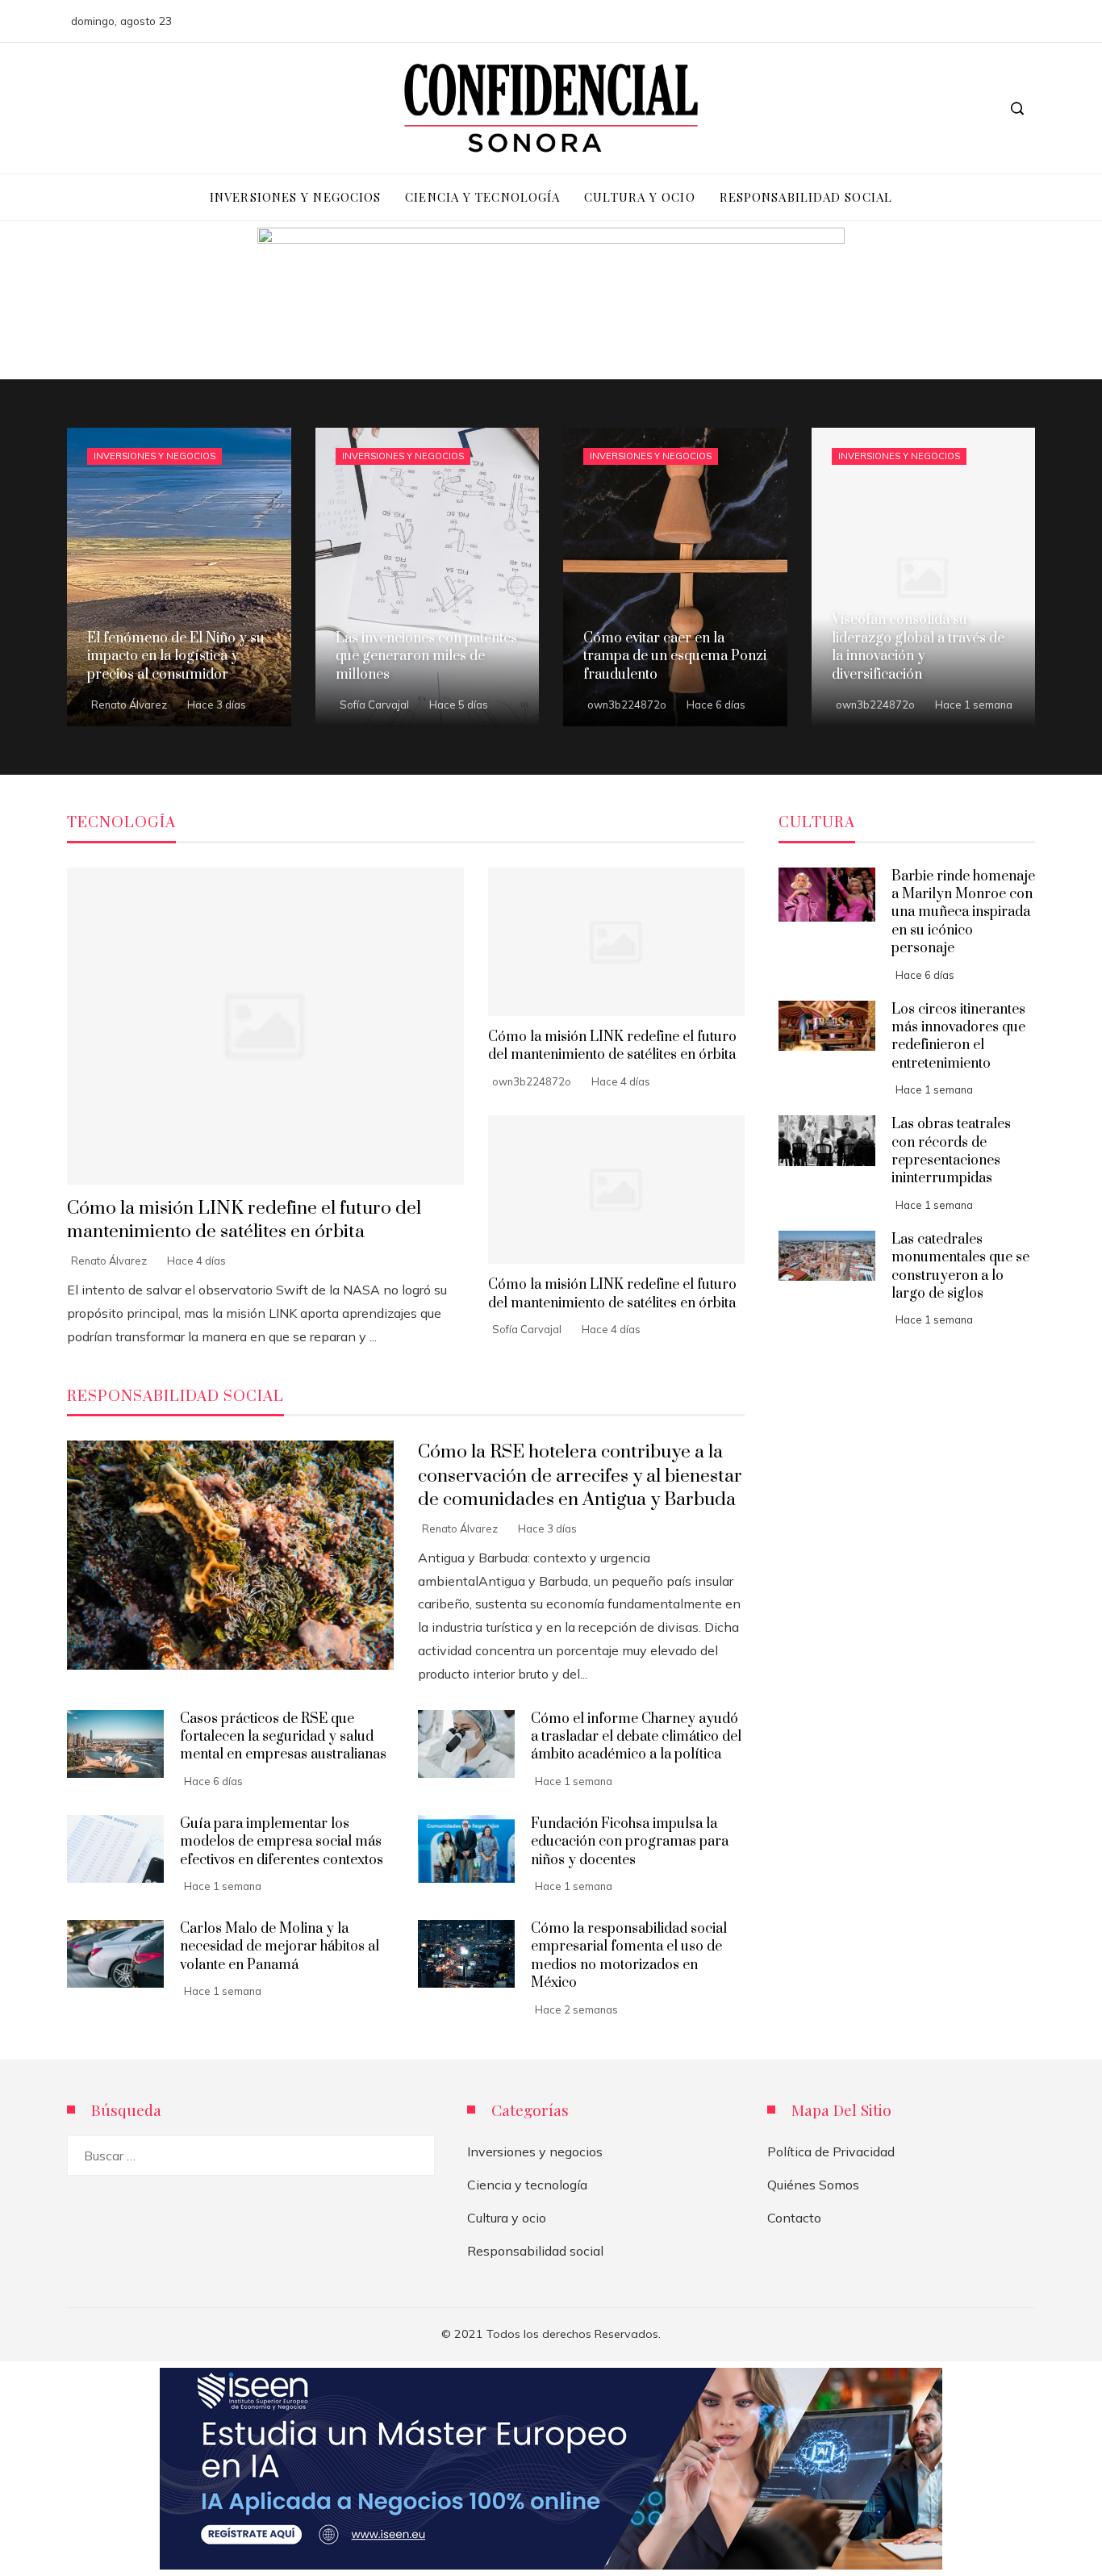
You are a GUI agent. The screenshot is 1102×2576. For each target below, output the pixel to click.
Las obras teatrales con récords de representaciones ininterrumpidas (951, 1151)
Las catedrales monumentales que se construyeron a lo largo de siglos (960, 1267)
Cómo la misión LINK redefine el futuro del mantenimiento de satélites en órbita (244, 1220)
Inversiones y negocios (154, 456)
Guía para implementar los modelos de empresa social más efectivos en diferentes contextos (282, 1842)
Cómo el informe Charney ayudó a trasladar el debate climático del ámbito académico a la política (636, 1737)
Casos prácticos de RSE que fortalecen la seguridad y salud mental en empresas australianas (283, 1737)
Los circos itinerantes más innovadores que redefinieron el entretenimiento (958, 1037)
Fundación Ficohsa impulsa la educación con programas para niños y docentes (630, 1842)
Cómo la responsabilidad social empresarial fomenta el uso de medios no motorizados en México (629, 1956)
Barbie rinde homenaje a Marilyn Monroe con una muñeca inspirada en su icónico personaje (963, 913)
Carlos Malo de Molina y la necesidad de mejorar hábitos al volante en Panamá (280, 1947)
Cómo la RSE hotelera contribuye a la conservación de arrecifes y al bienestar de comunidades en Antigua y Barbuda (580, 1476)
